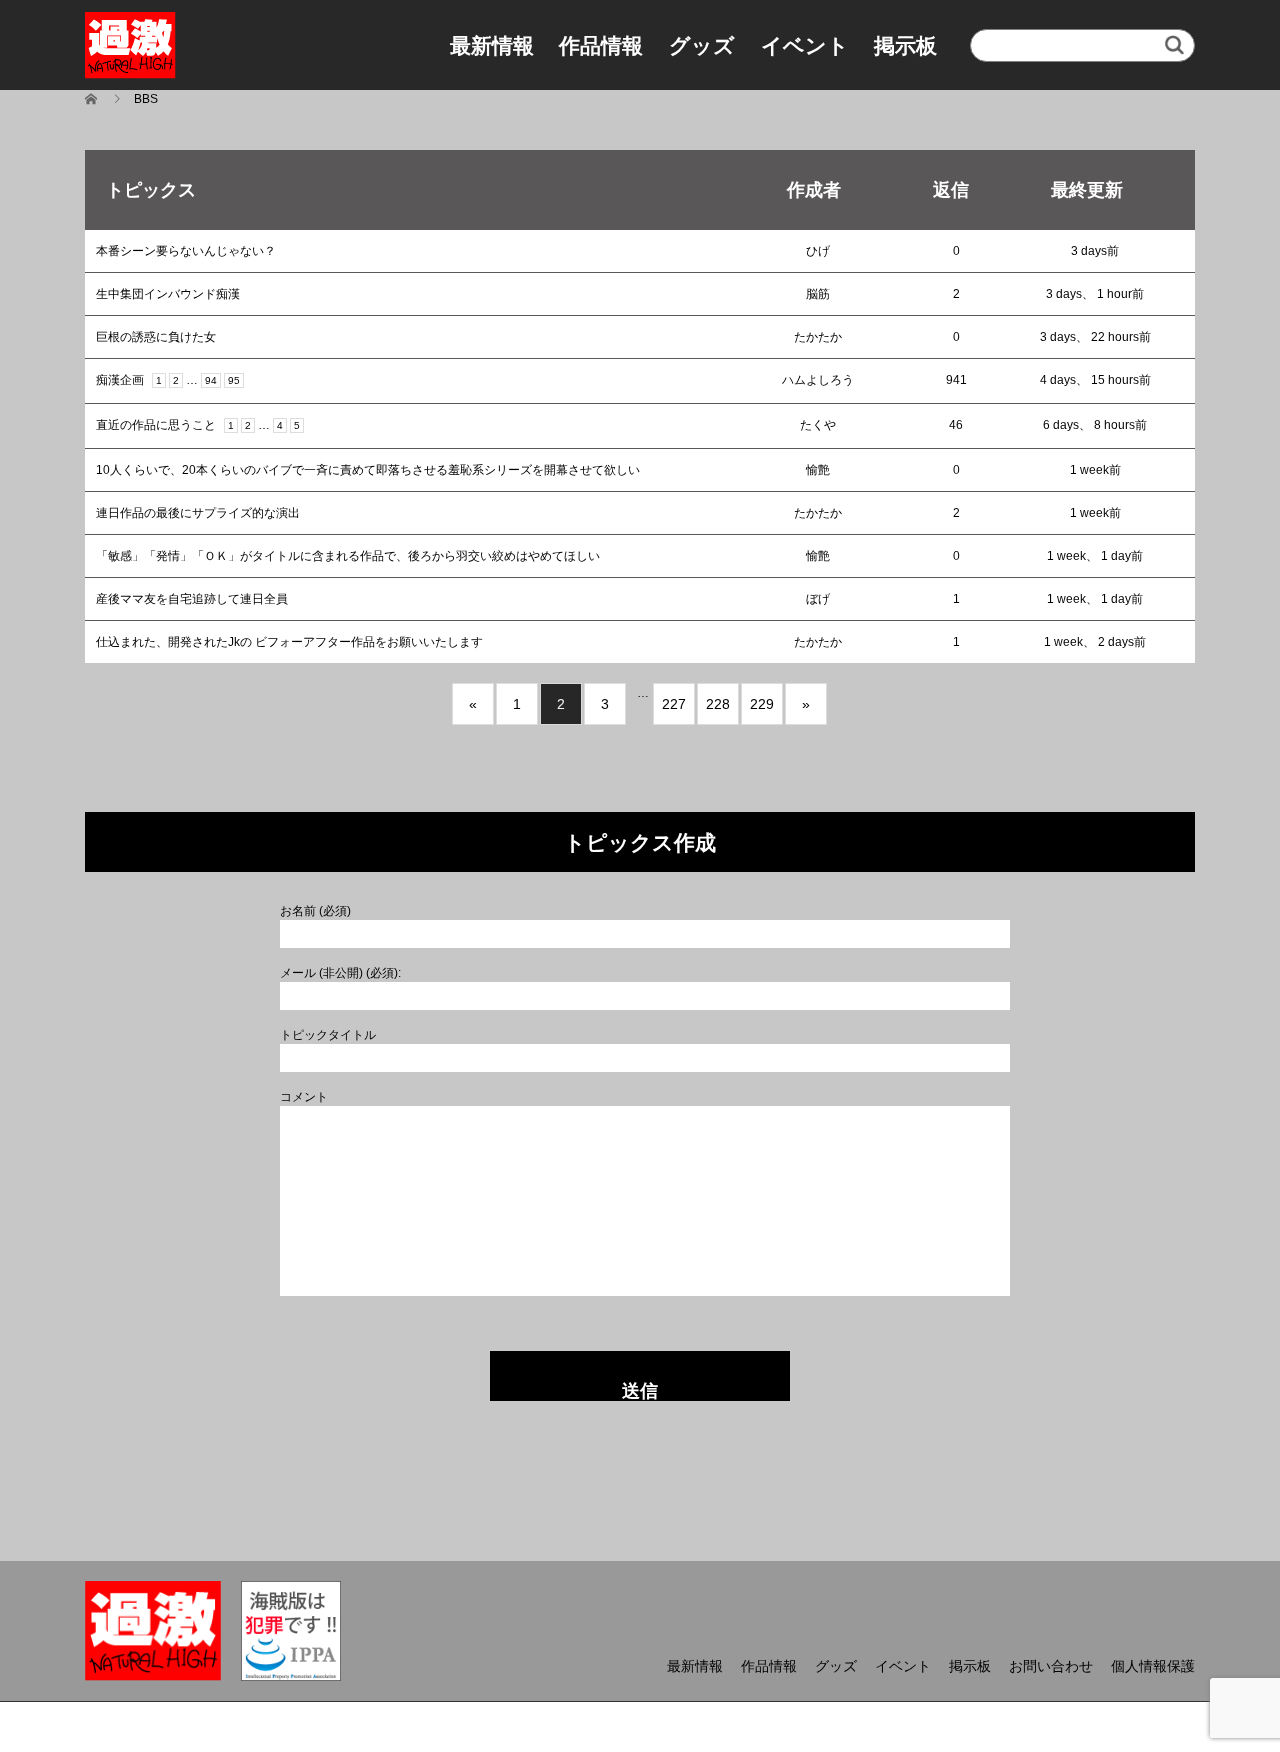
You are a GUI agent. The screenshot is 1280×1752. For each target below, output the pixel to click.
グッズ (702, 45)
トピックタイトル (328, 1035)
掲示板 (905, 45)
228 (718, 704)
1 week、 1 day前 (1095, 556)
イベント (805, 45)
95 (234, 380)
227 (674, 704)
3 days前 (1095, 251)
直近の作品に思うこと (156, 425)
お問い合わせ (1051, 1666)
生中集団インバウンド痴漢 (168, 294)
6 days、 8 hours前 (1095, 425)
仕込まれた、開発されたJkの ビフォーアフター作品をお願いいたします (289, 642)
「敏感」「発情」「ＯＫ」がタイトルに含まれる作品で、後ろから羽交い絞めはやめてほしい (348, 556)
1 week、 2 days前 (1095, 642)
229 (762, 704)
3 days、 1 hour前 (1095, 294)
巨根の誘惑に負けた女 (156, 337)
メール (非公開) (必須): (340, 973)
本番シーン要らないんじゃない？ (186, 251)
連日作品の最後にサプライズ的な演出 (198, 513)
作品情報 (601, 45)
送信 (640, 1391)
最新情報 (492, 45)
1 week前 (1095, 470)
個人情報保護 (1153, 1666)
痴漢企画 (120, 380)
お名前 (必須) (315, 911)
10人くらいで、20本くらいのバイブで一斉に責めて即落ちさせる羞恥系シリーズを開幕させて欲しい (368, 470)
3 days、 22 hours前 (1095, 337)
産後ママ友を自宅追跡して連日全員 (192, 599)
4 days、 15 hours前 (1095, 380)
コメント (304, 1097)
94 (211, 380)
